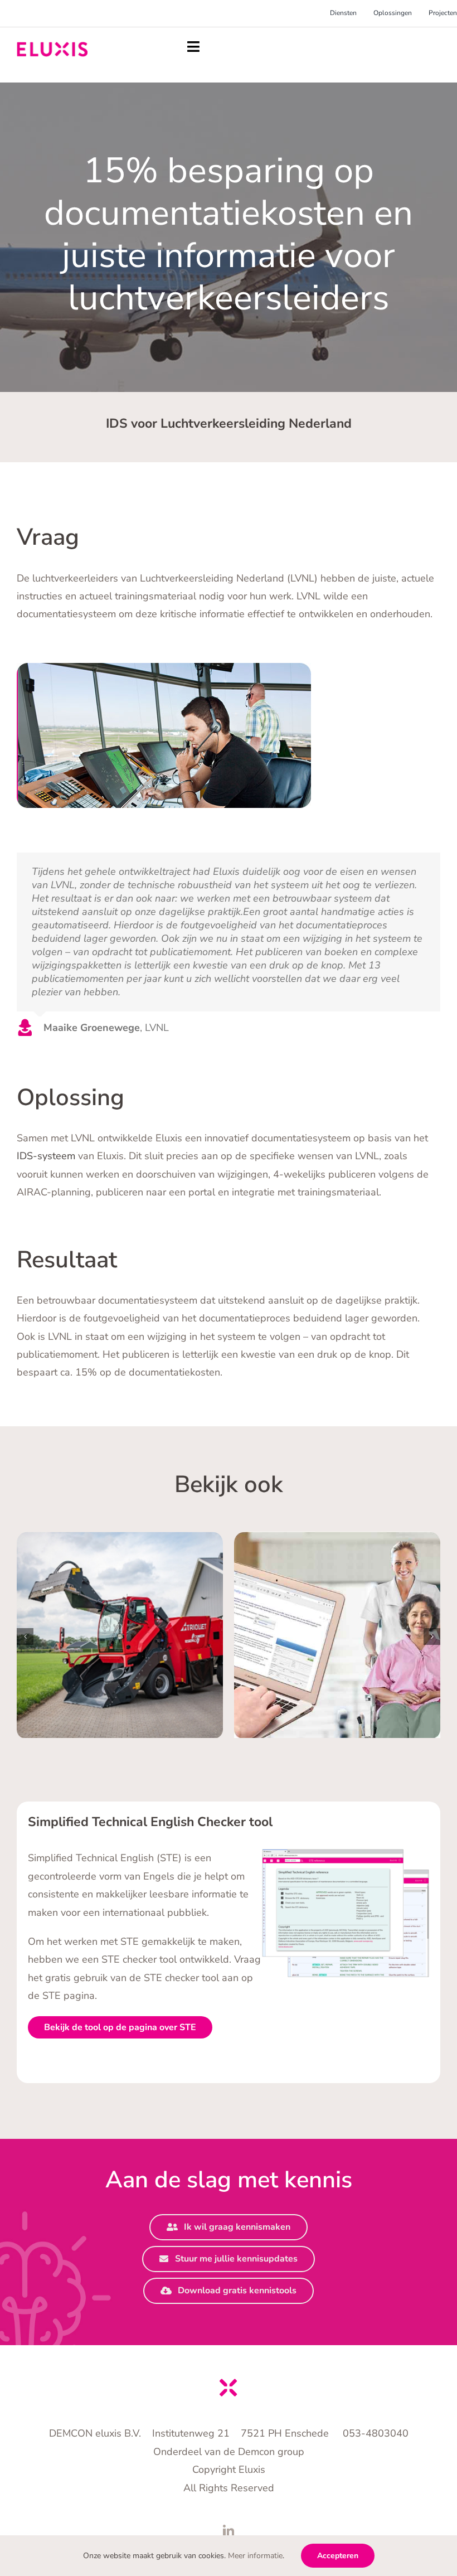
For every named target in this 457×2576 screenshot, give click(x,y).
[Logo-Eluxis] (52, 47)
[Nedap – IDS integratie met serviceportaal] (337, 1635)
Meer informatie (255, 2556)
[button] (25, 1636)
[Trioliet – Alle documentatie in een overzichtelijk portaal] (120, 1635)
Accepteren (338, 2556)
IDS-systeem (46, 1156)
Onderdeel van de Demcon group (229, 2452)
